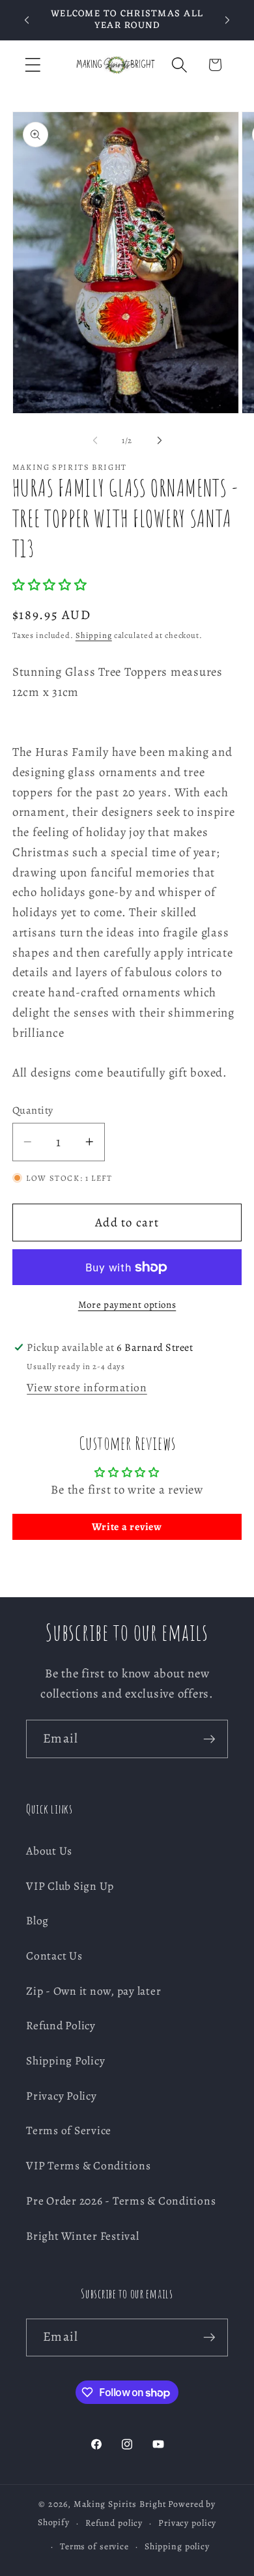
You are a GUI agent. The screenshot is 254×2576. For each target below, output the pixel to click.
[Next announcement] (227, 20)
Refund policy (114, 2523)
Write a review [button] (127, 1527)
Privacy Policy (62, 2096)
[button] (33, 65)
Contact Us (54, 1956)
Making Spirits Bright (120, 2504)
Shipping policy (177, 2546)
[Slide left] (95, 441)
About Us (49, 1851)
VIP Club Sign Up (70, 1886)
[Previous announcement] (27, 20)
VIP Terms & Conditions (89, 2165)
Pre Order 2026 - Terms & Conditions (121, 2201)
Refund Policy (61, 2025)
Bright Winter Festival (83, 2236)
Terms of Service (69, 2130)
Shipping (94, 635)
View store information (87, 1387)
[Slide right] (160, 441)
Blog (37, 1920)
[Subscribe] (209, 1739)
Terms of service (94, 2546)
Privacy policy (187, 2523)
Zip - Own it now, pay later (93, 1991)
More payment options (127, 1305)
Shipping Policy (65, 2061)
